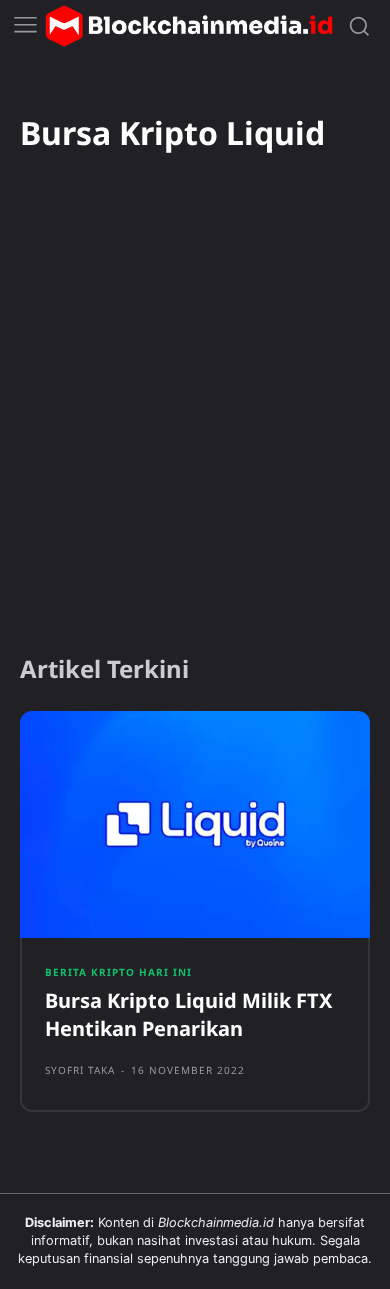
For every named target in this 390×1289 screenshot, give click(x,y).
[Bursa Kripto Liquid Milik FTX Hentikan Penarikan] (195, 825)
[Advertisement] (195, 430)
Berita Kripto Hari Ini (118, 972)
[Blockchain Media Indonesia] (189, 26)
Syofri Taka (80, 1070)
